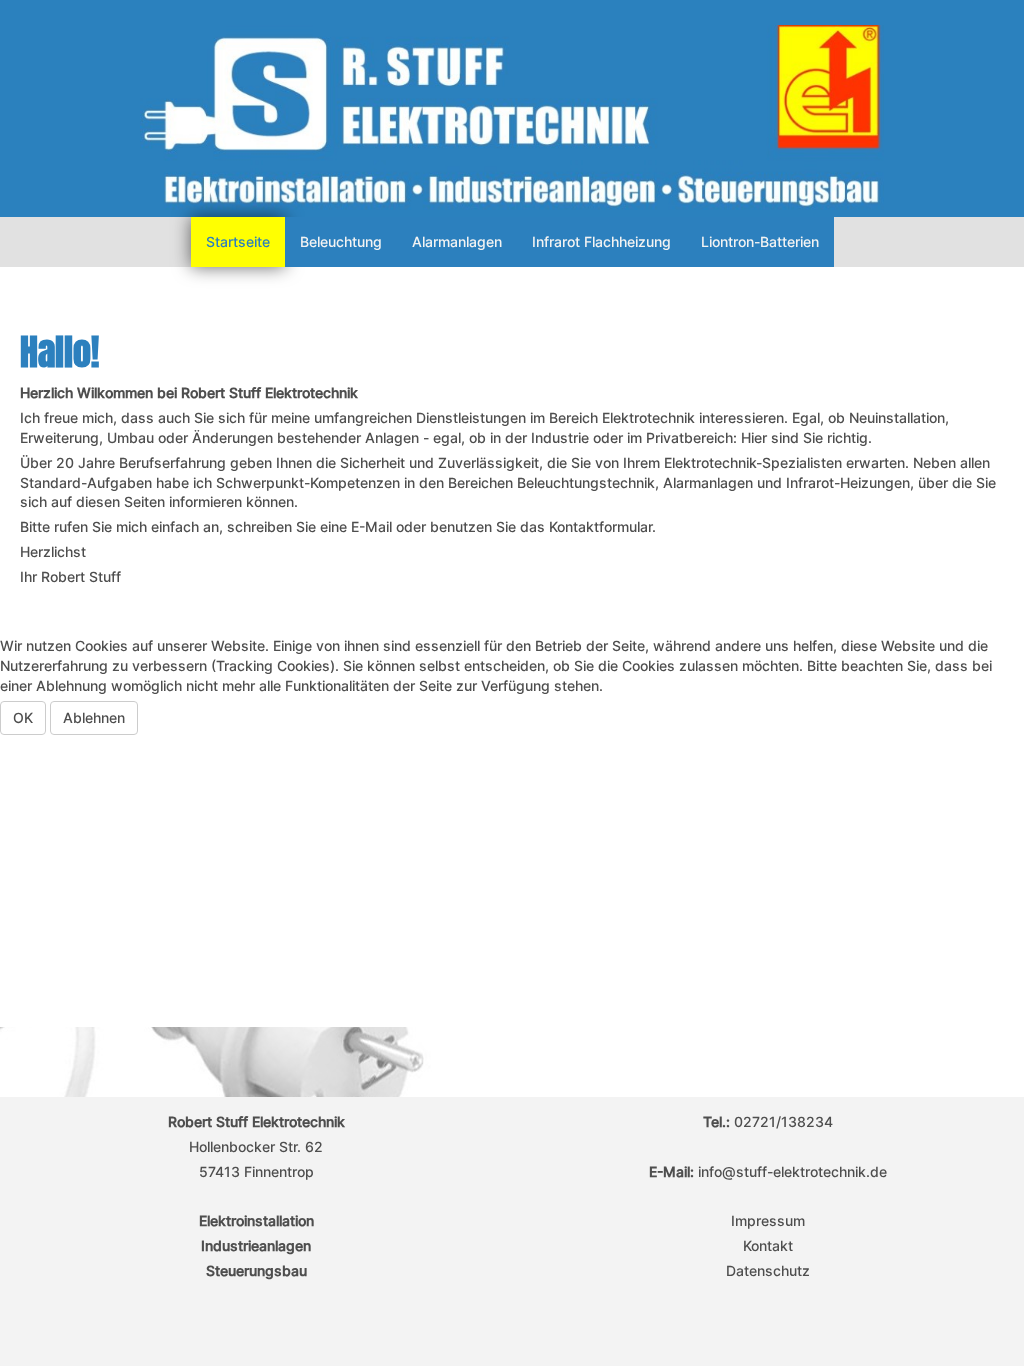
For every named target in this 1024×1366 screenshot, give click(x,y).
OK (23, 717)
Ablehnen (94, 717)
